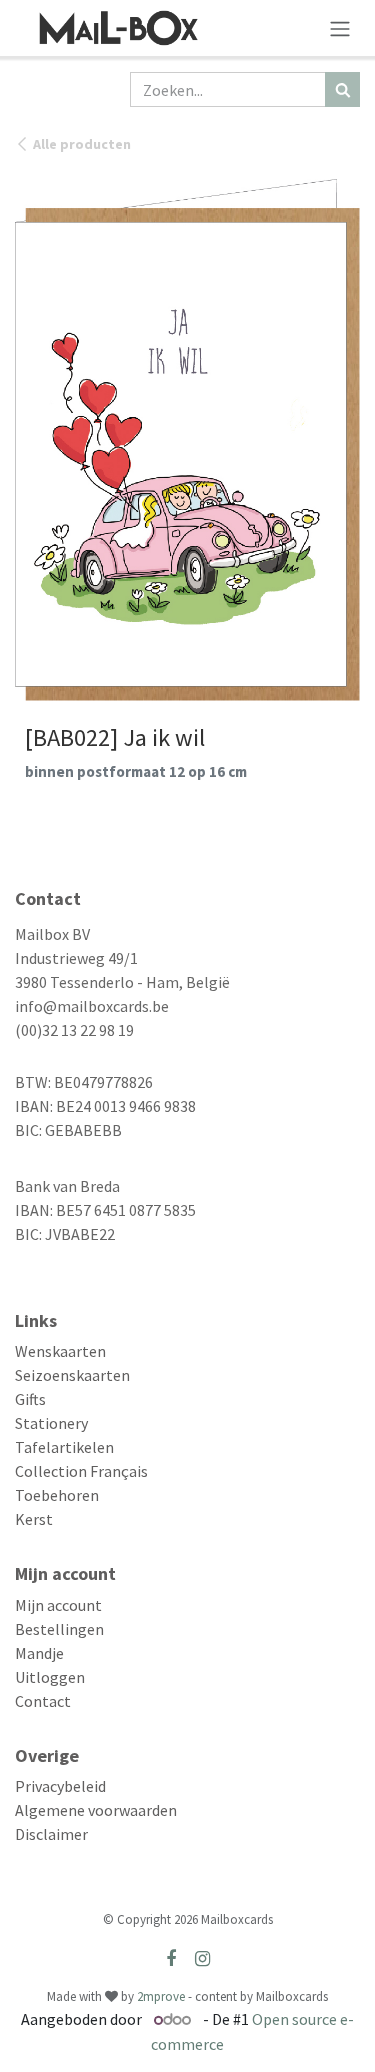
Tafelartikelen (64, 1447)
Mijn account (58, 1605)
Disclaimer (51, 1834)
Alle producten (82, 144)
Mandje (39, 1653)
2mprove (161, 1996)
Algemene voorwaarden (96, 1810)
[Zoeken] (342, 89)
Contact (43, 1701)
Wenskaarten (60, 1351)
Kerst (34, 1519)
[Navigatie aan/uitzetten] (340, 28)
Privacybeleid (60, 1786)
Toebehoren (57, 1495)
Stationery (51, 1423)
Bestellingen (59, 1629)
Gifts (30, 1399)
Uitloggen (50, 1677)
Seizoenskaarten (72, 1375)
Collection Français (81, 1471)
